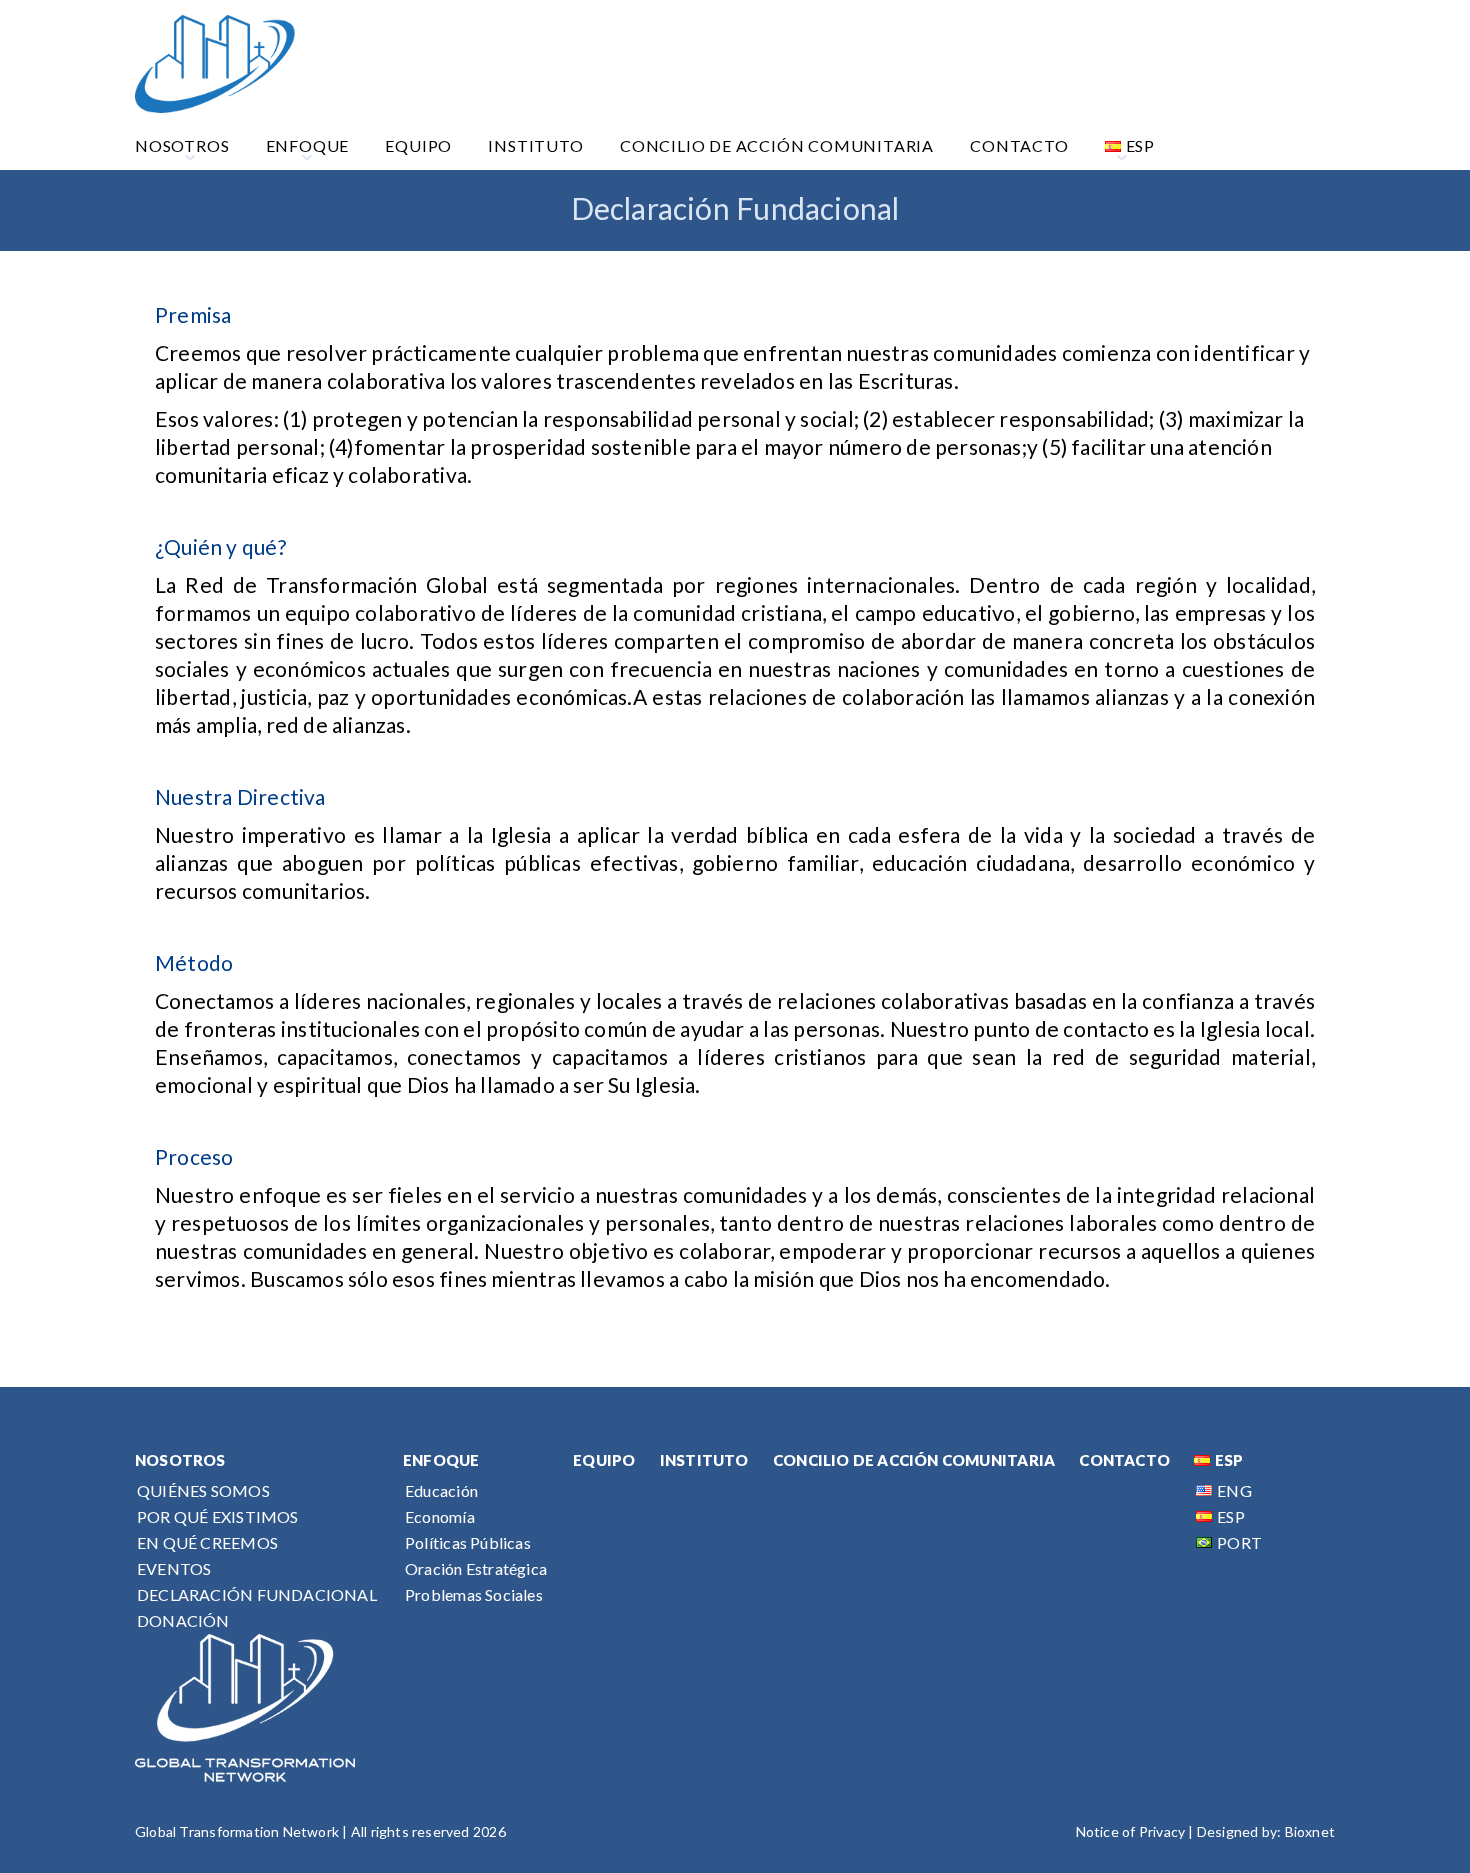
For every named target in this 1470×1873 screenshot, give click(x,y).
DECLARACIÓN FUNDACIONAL (257, 1594)
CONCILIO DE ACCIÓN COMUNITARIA (914, 1460)
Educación (441, 1490)
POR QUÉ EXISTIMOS (218, 1516)
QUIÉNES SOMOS (203, 1490)
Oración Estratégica (476, 1568)
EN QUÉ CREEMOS (207, 1542)
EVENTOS (174, 1568)
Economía (440, 1516)
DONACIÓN (183, 1620)
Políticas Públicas (468, 1542)
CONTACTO (1124, 1460)
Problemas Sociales (474, 1594)
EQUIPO (604, 1460)
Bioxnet (1310, 1831)
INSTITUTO (704, 1460)
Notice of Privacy (1131, 1831)
